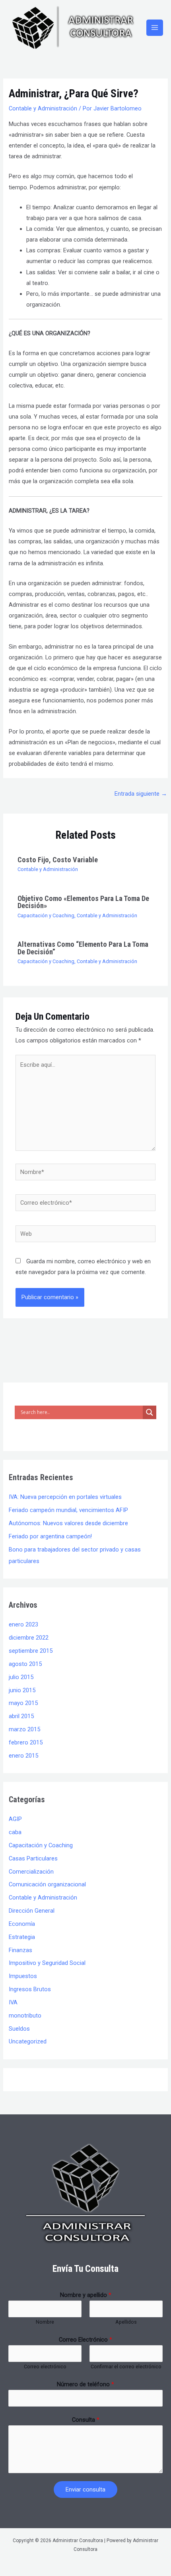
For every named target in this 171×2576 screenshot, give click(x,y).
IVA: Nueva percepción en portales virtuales (65, 1497)
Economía (22, 1924)
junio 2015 (22, 1690)
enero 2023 (23, 1624)
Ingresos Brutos (30, 1989)
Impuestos (23, 1976)
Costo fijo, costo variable (58, 860)
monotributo (25, 2016)
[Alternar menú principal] (155, 28)
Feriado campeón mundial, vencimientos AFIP (68, 1510)
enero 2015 (23, 1756)
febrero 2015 (26, 1742)
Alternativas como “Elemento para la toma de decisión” (83, 948)
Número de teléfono (85, 2384)
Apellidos (126, 2322)
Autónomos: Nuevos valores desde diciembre (68, 1523)
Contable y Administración (43, 108)
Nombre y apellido (86, 2295)
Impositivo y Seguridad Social (47, 1963)
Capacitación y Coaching (46, 915)
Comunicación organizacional (47, 1884)
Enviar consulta (85, 2489)
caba (15, 1832)
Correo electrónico (45, 2367)
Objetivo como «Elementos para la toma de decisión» (83, 902)
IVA (13, 2002)
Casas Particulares (33, 1858)
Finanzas (20, 1950)
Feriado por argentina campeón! (50, 1536)
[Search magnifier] (150, 1412)
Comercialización (31, 1872)
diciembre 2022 (29, 1638)
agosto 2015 (25, 1664)
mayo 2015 (23, 1703)
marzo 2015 (24, 1729)
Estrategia (22, 1937)
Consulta (86, 2420)
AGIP (15, 1819)
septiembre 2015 (31, 1651)
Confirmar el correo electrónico (126, 2367)
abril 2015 (21, 1716)
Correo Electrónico (85, 2340)
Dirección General (32, 1911)
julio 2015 (21, 1677)
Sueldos (19, 2029)
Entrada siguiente (141, 794)
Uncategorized (28, 2041)
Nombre (45, 2322)
